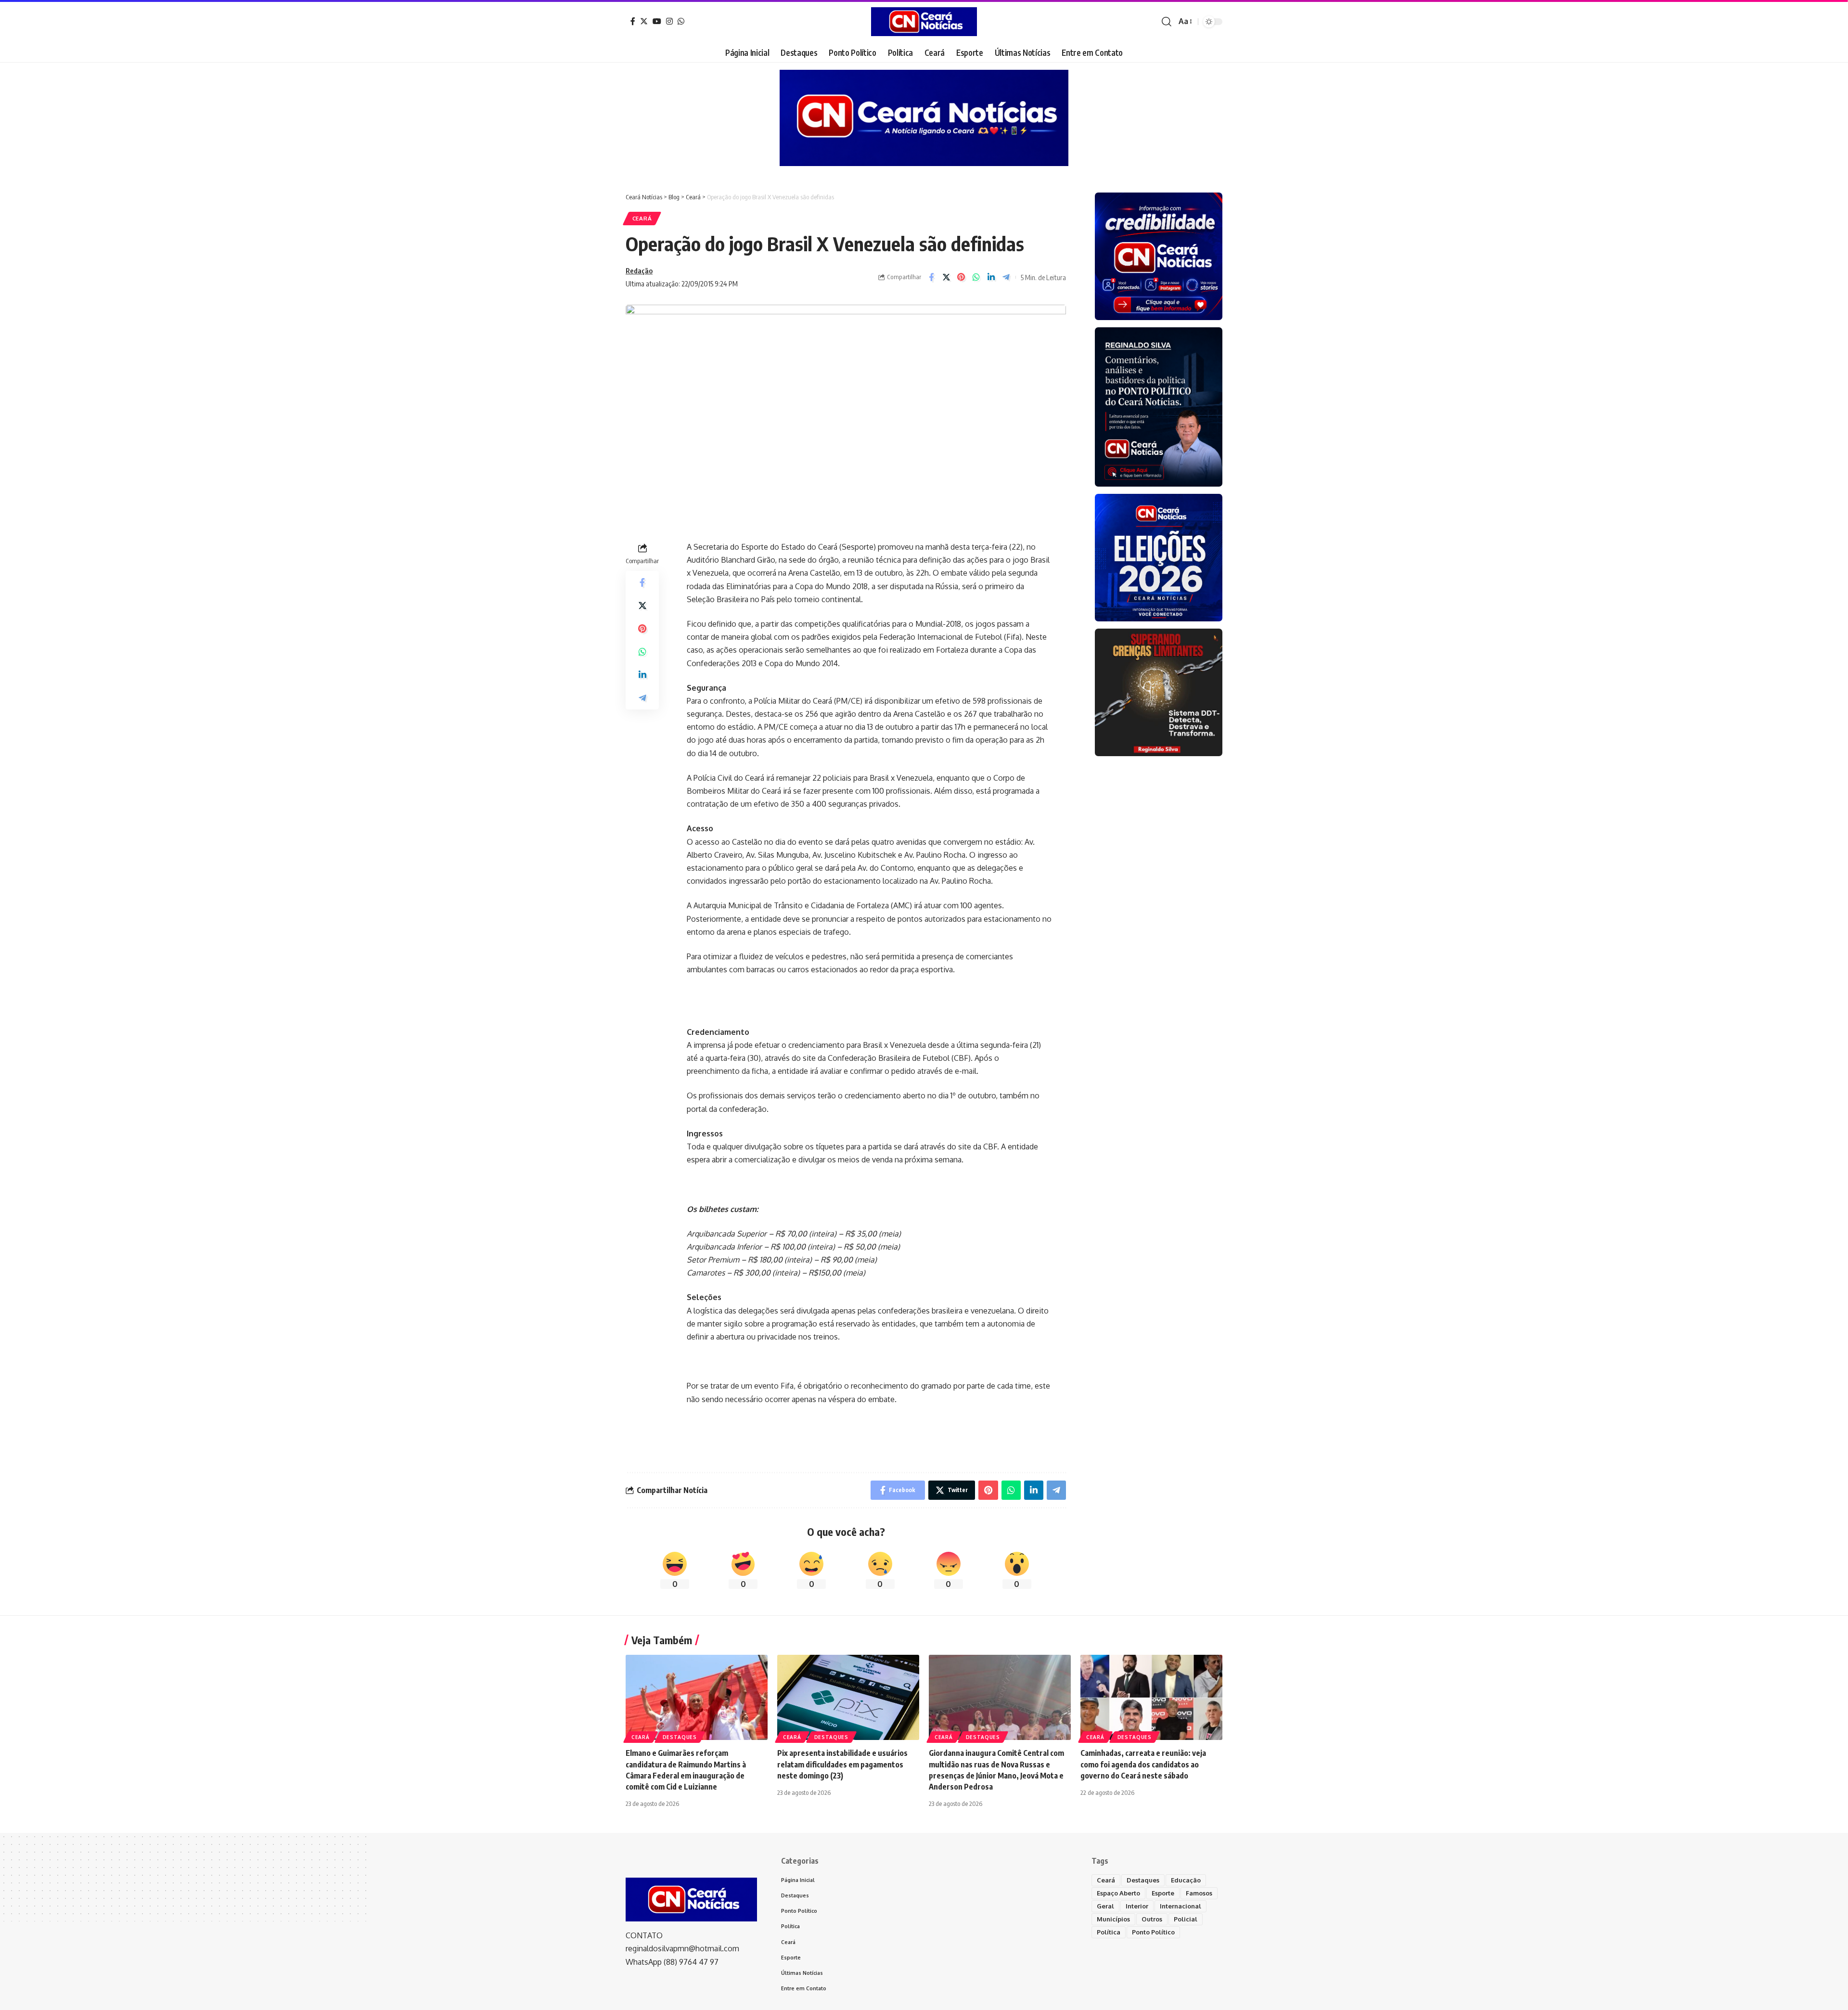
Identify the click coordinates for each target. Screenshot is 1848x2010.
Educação (1186, 1880)
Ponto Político (1153, 1932)
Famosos (1199, 1893)
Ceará (642, 218)
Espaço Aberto (1118, 1893)
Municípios (1113, 1919)
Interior (1137, 1906)
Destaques (680, 1737)
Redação (639, 271)
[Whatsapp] (681, 21)
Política (1109, 1932)
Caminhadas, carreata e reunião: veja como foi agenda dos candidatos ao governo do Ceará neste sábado (1143, 1764)
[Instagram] (669, 21)
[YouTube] (657, 21)
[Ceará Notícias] (924, 22)
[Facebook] (633, 21)
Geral (1105, 1906)
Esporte (1163, 1893)
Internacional (1181, 1906)
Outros (1152, 1919)
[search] (1167, 22)
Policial (1186, 1919)
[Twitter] (644, 21)
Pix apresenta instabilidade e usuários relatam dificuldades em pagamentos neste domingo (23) (842, 1764)
